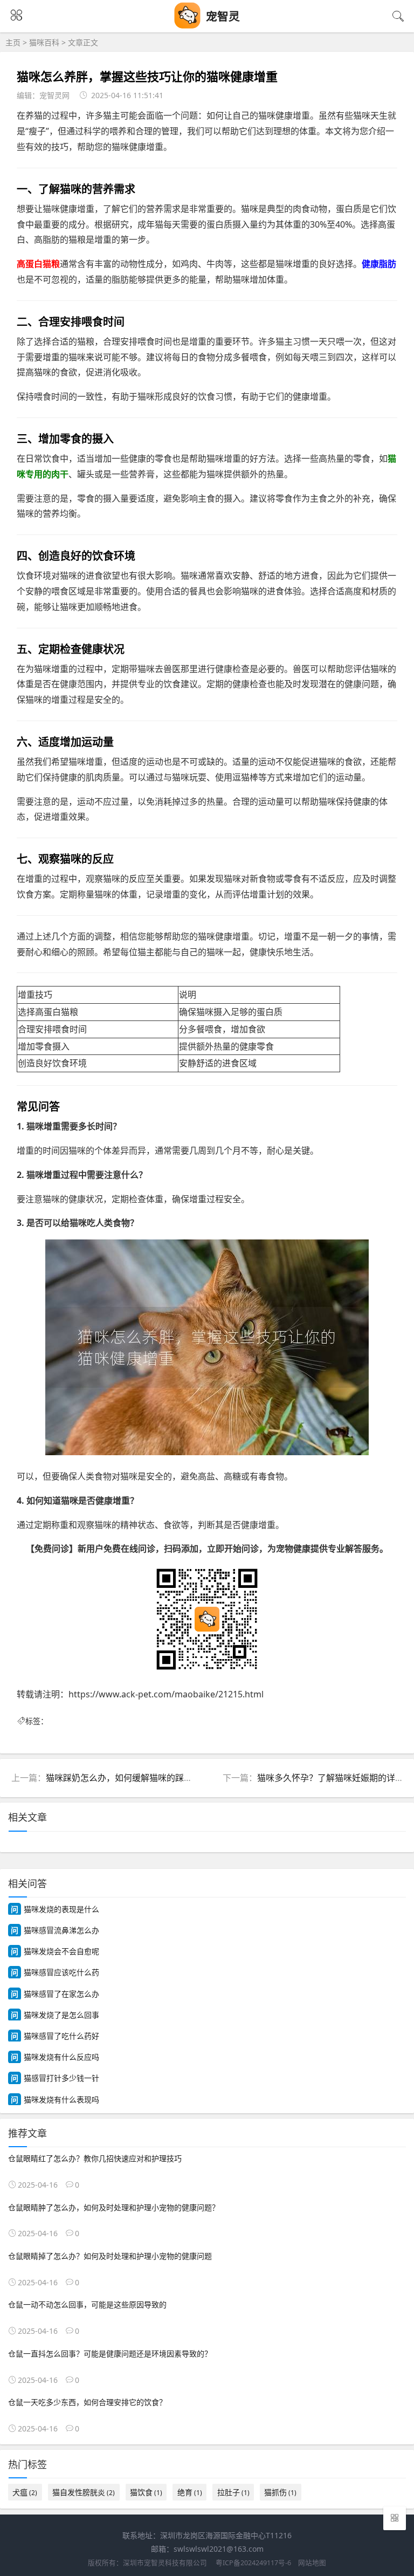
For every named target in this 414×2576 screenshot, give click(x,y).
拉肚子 (233, 2492)
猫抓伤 (280, 2492)
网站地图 (312, 2563)
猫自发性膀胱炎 (84, 2492)
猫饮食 (146, 2492)
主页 (13, 42)
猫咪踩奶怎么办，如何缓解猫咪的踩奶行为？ (132, 1778)
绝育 (190, 2492)
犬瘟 (25, 2492)
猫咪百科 (44, 42)
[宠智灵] (188, 26)
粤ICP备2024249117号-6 (253, 2563)
